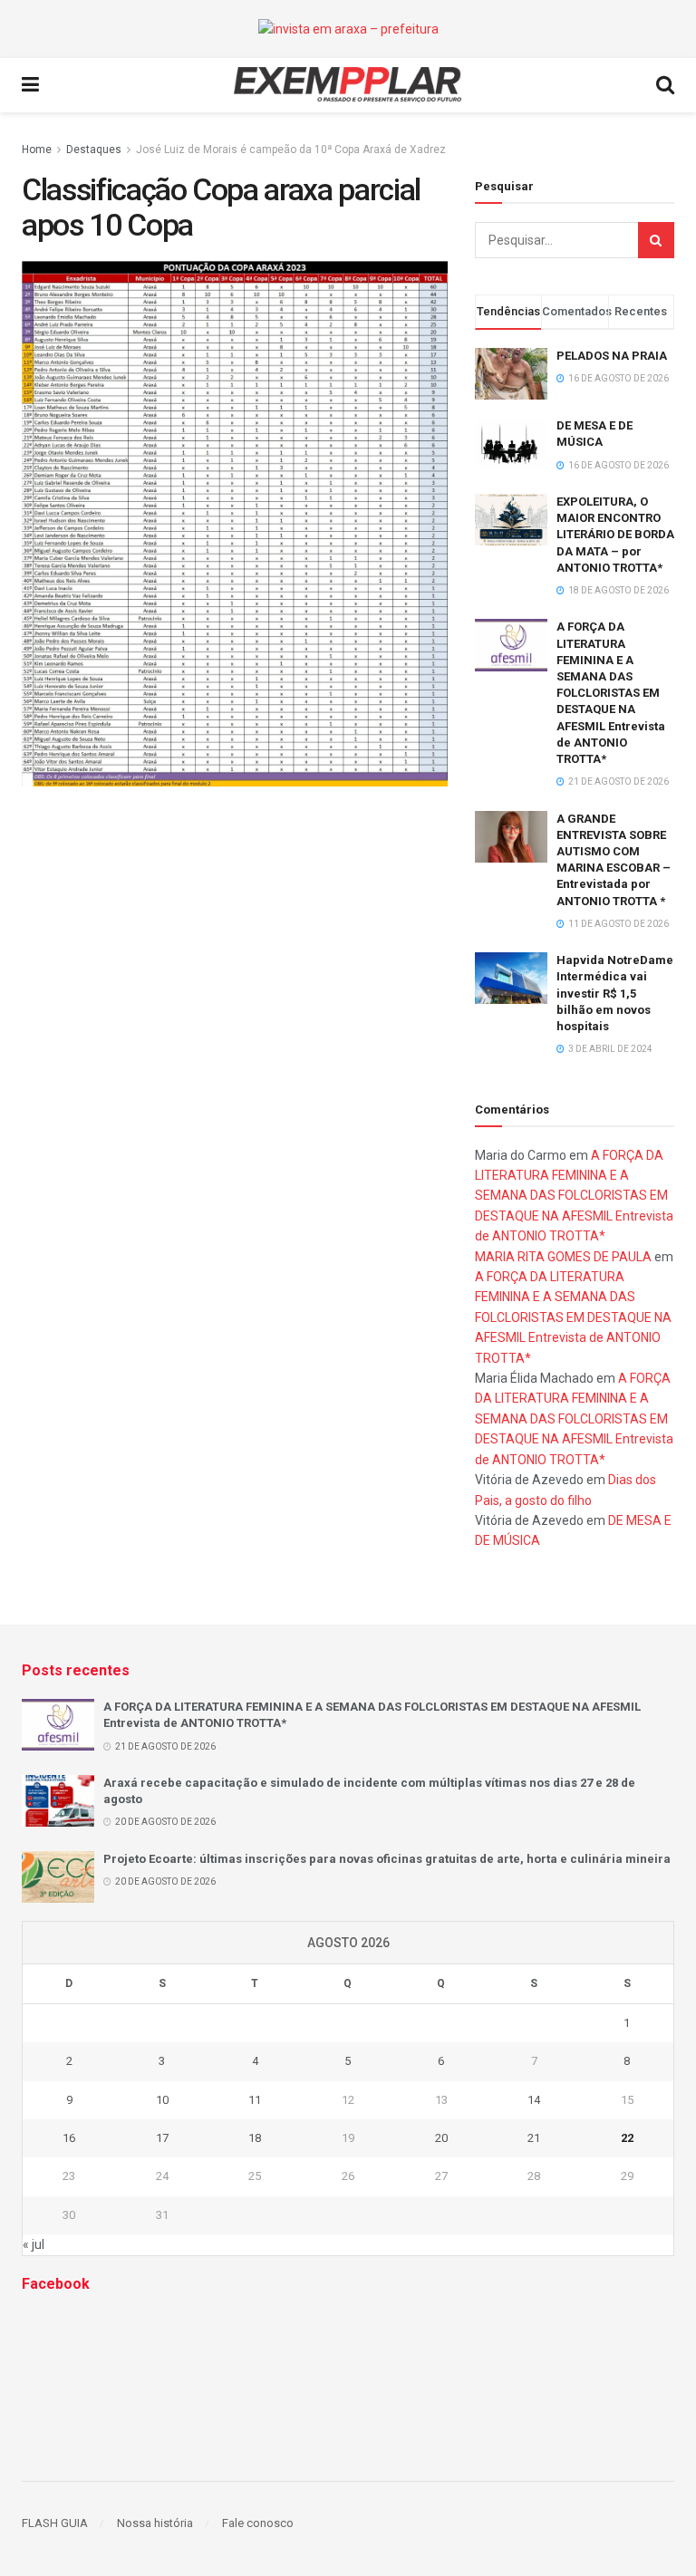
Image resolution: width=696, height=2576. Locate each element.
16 (69, 2138)
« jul (34, 2244)
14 (534, 2100)
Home (37, 150)
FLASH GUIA (55, 2523)
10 (162, 2100)
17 (162, 2138)
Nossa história (155, 2523)
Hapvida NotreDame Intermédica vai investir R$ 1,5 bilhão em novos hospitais (615, 993)
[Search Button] (656, 240)
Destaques (94, 150)
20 (441, 2138)
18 (255, 2138)
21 (534, 2138)
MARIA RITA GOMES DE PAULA (563, 1257)
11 (255, 2100)
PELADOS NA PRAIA (612, 356)
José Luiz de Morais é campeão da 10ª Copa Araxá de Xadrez (291, 150)
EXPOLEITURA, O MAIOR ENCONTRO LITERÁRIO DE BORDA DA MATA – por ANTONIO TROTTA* (615, 535)
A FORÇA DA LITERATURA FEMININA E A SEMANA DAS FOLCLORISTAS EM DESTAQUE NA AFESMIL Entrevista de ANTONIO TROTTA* (611, 693)
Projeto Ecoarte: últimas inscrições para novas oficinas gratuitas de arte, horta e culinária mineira (387, 1859)
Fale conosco (258, 2523)
